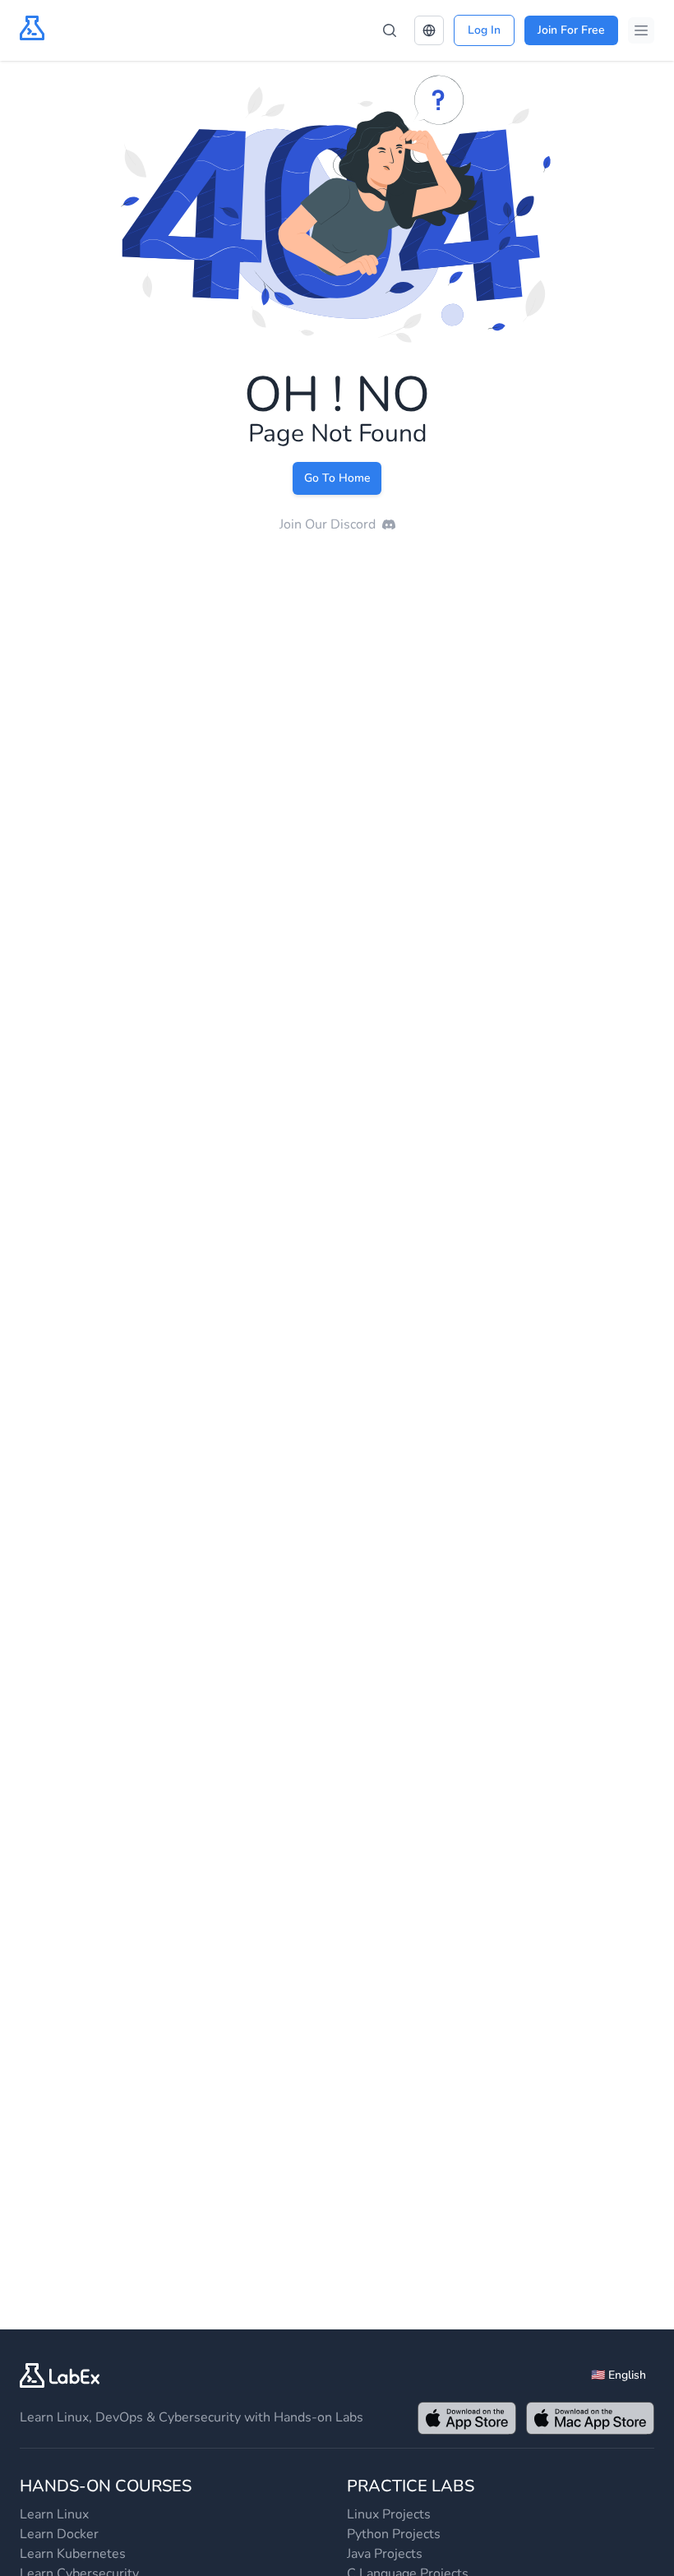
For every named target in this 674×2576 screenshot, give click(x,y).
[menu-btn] (641, 30)
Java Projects (385, 2554)
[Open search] (390, 30)
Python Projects (394, 2534)
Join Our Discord (328, 524)
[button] (429, 30)
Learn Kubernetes (73, 2554)
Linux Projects (389, 2514)
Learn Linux (54, 2514)
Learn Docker (59, 2534)
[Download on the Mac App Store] (590, 2418)
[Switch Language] (429, 30)
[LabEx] (60, 2375)
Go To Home (337, 478)
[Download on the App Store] (467, 2418)
